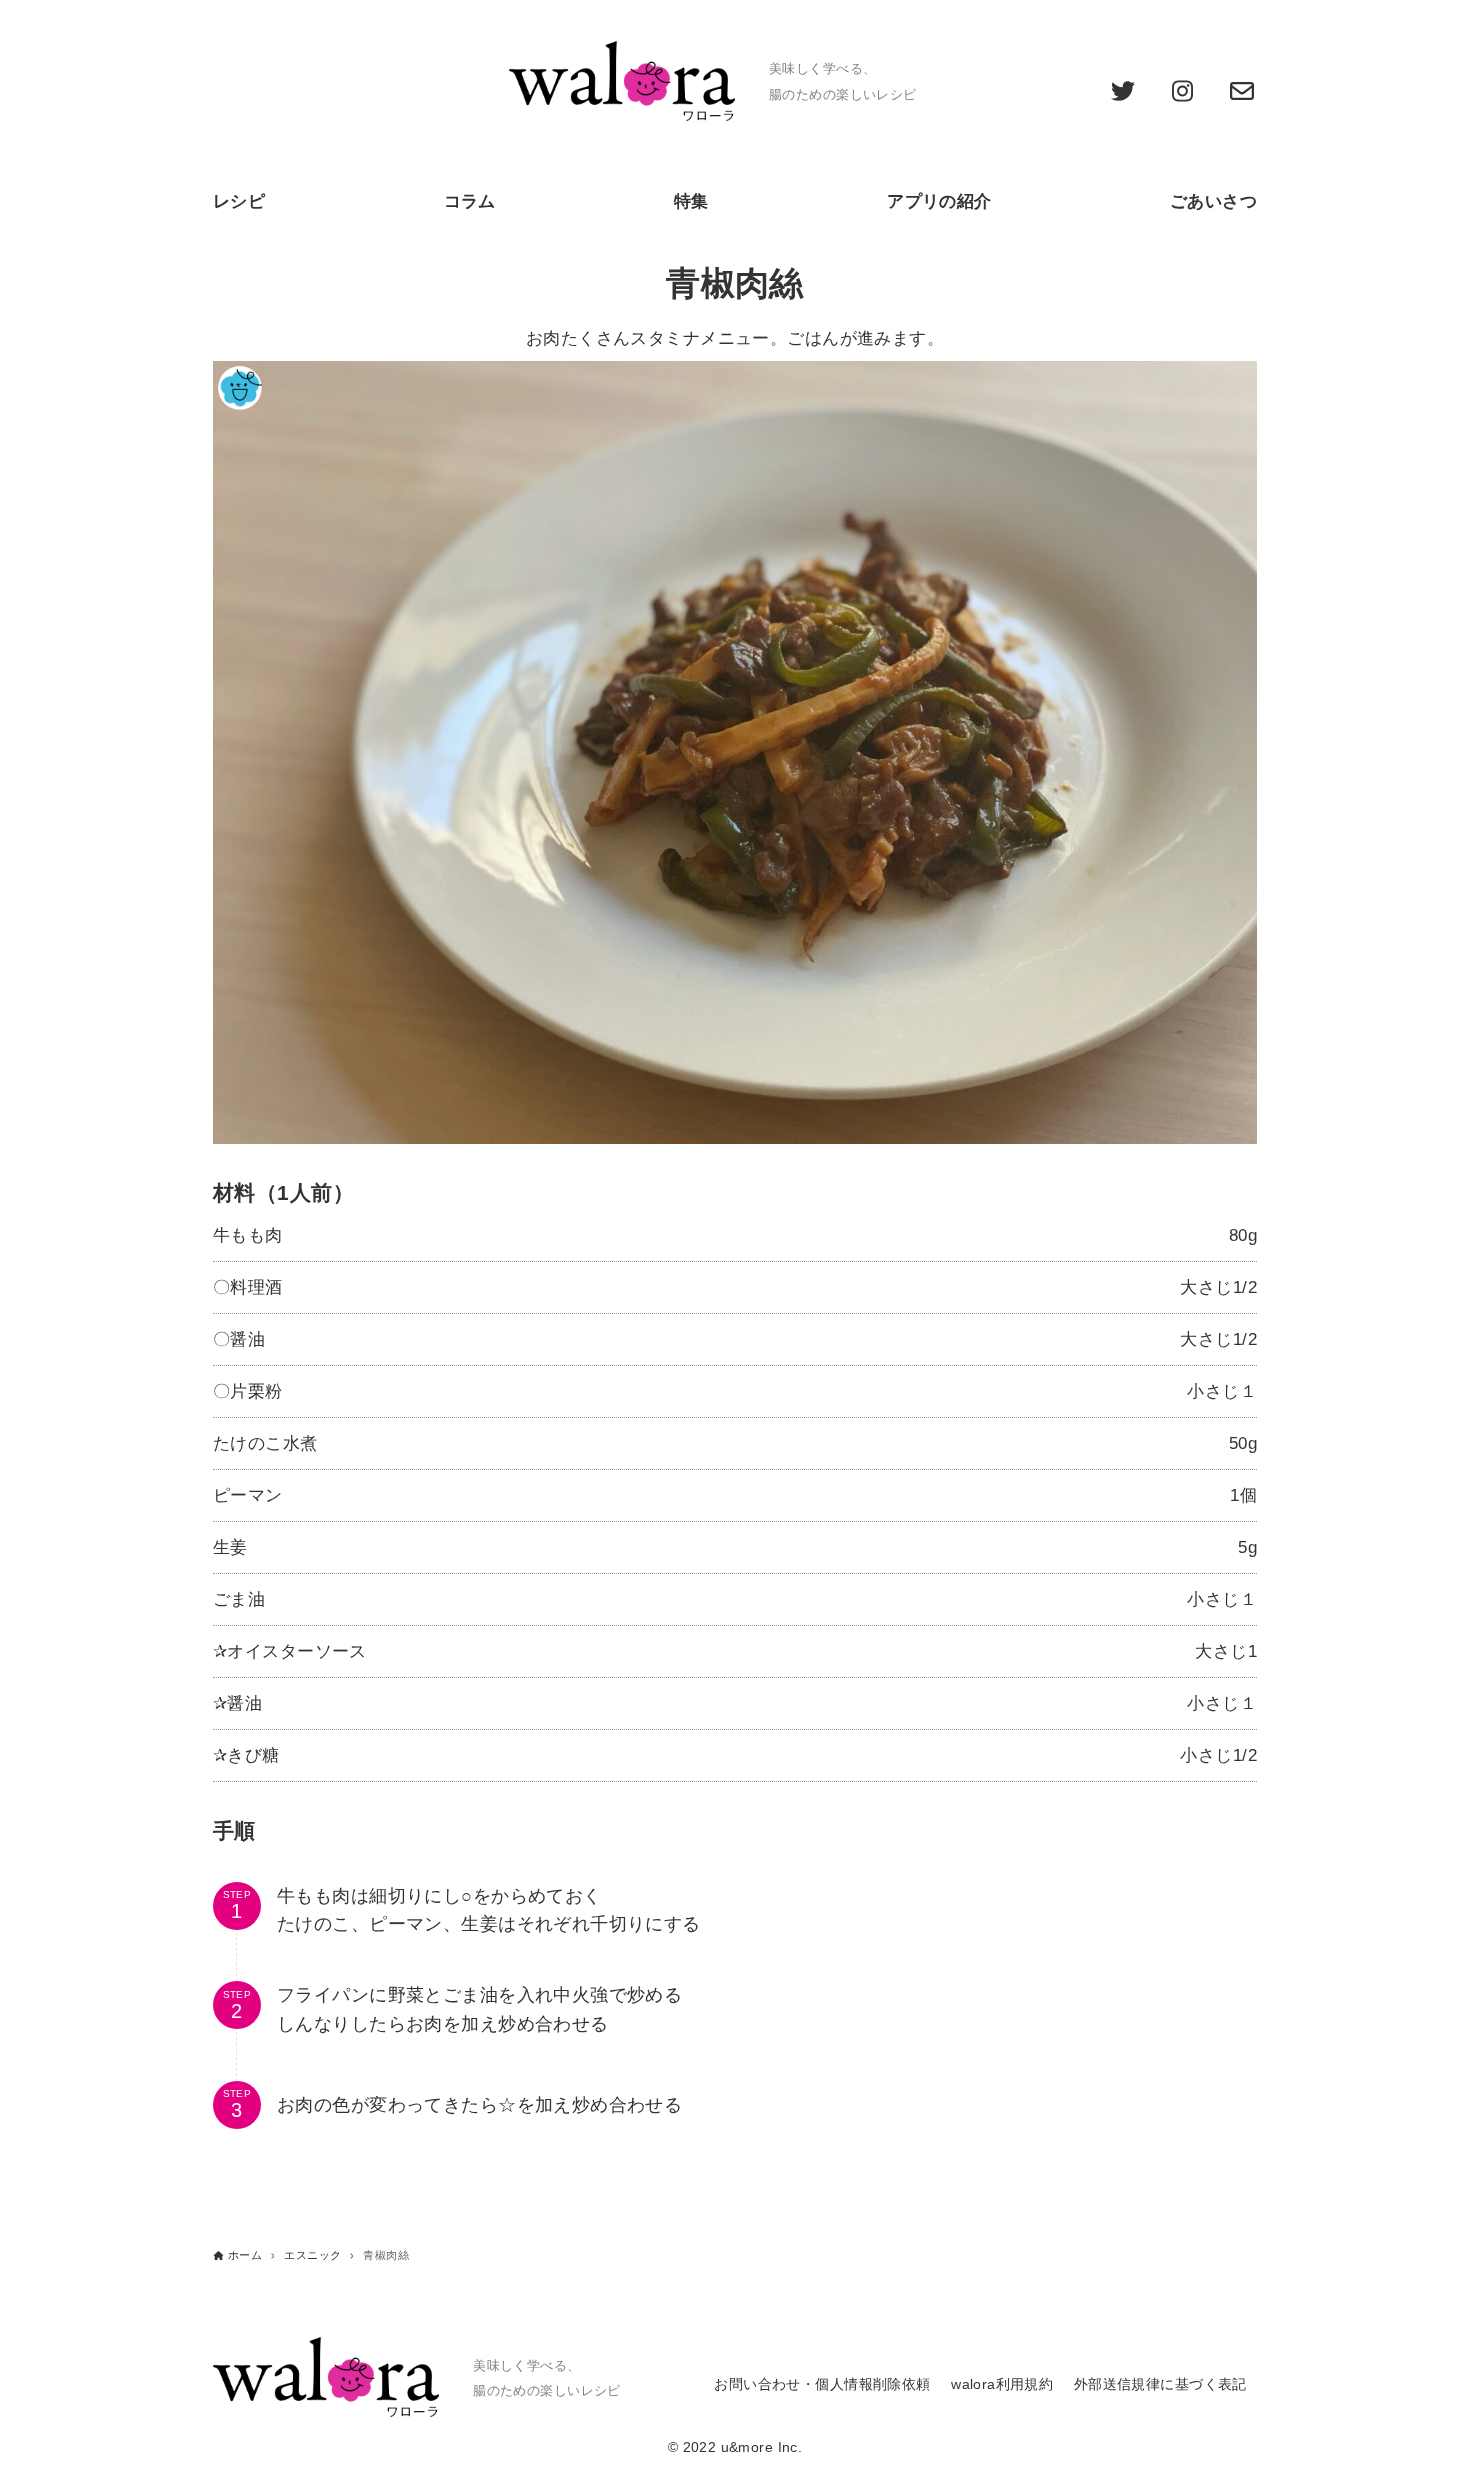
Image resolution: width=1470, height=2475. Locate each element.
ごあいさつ (1213, 201)
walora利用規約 (1002, 2384)
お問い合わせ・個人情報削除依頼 (822, 2384)
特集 (691, 201)
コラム (470, 201)
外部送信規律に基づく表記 (1160, 2384)
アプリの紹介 (939, 201)
